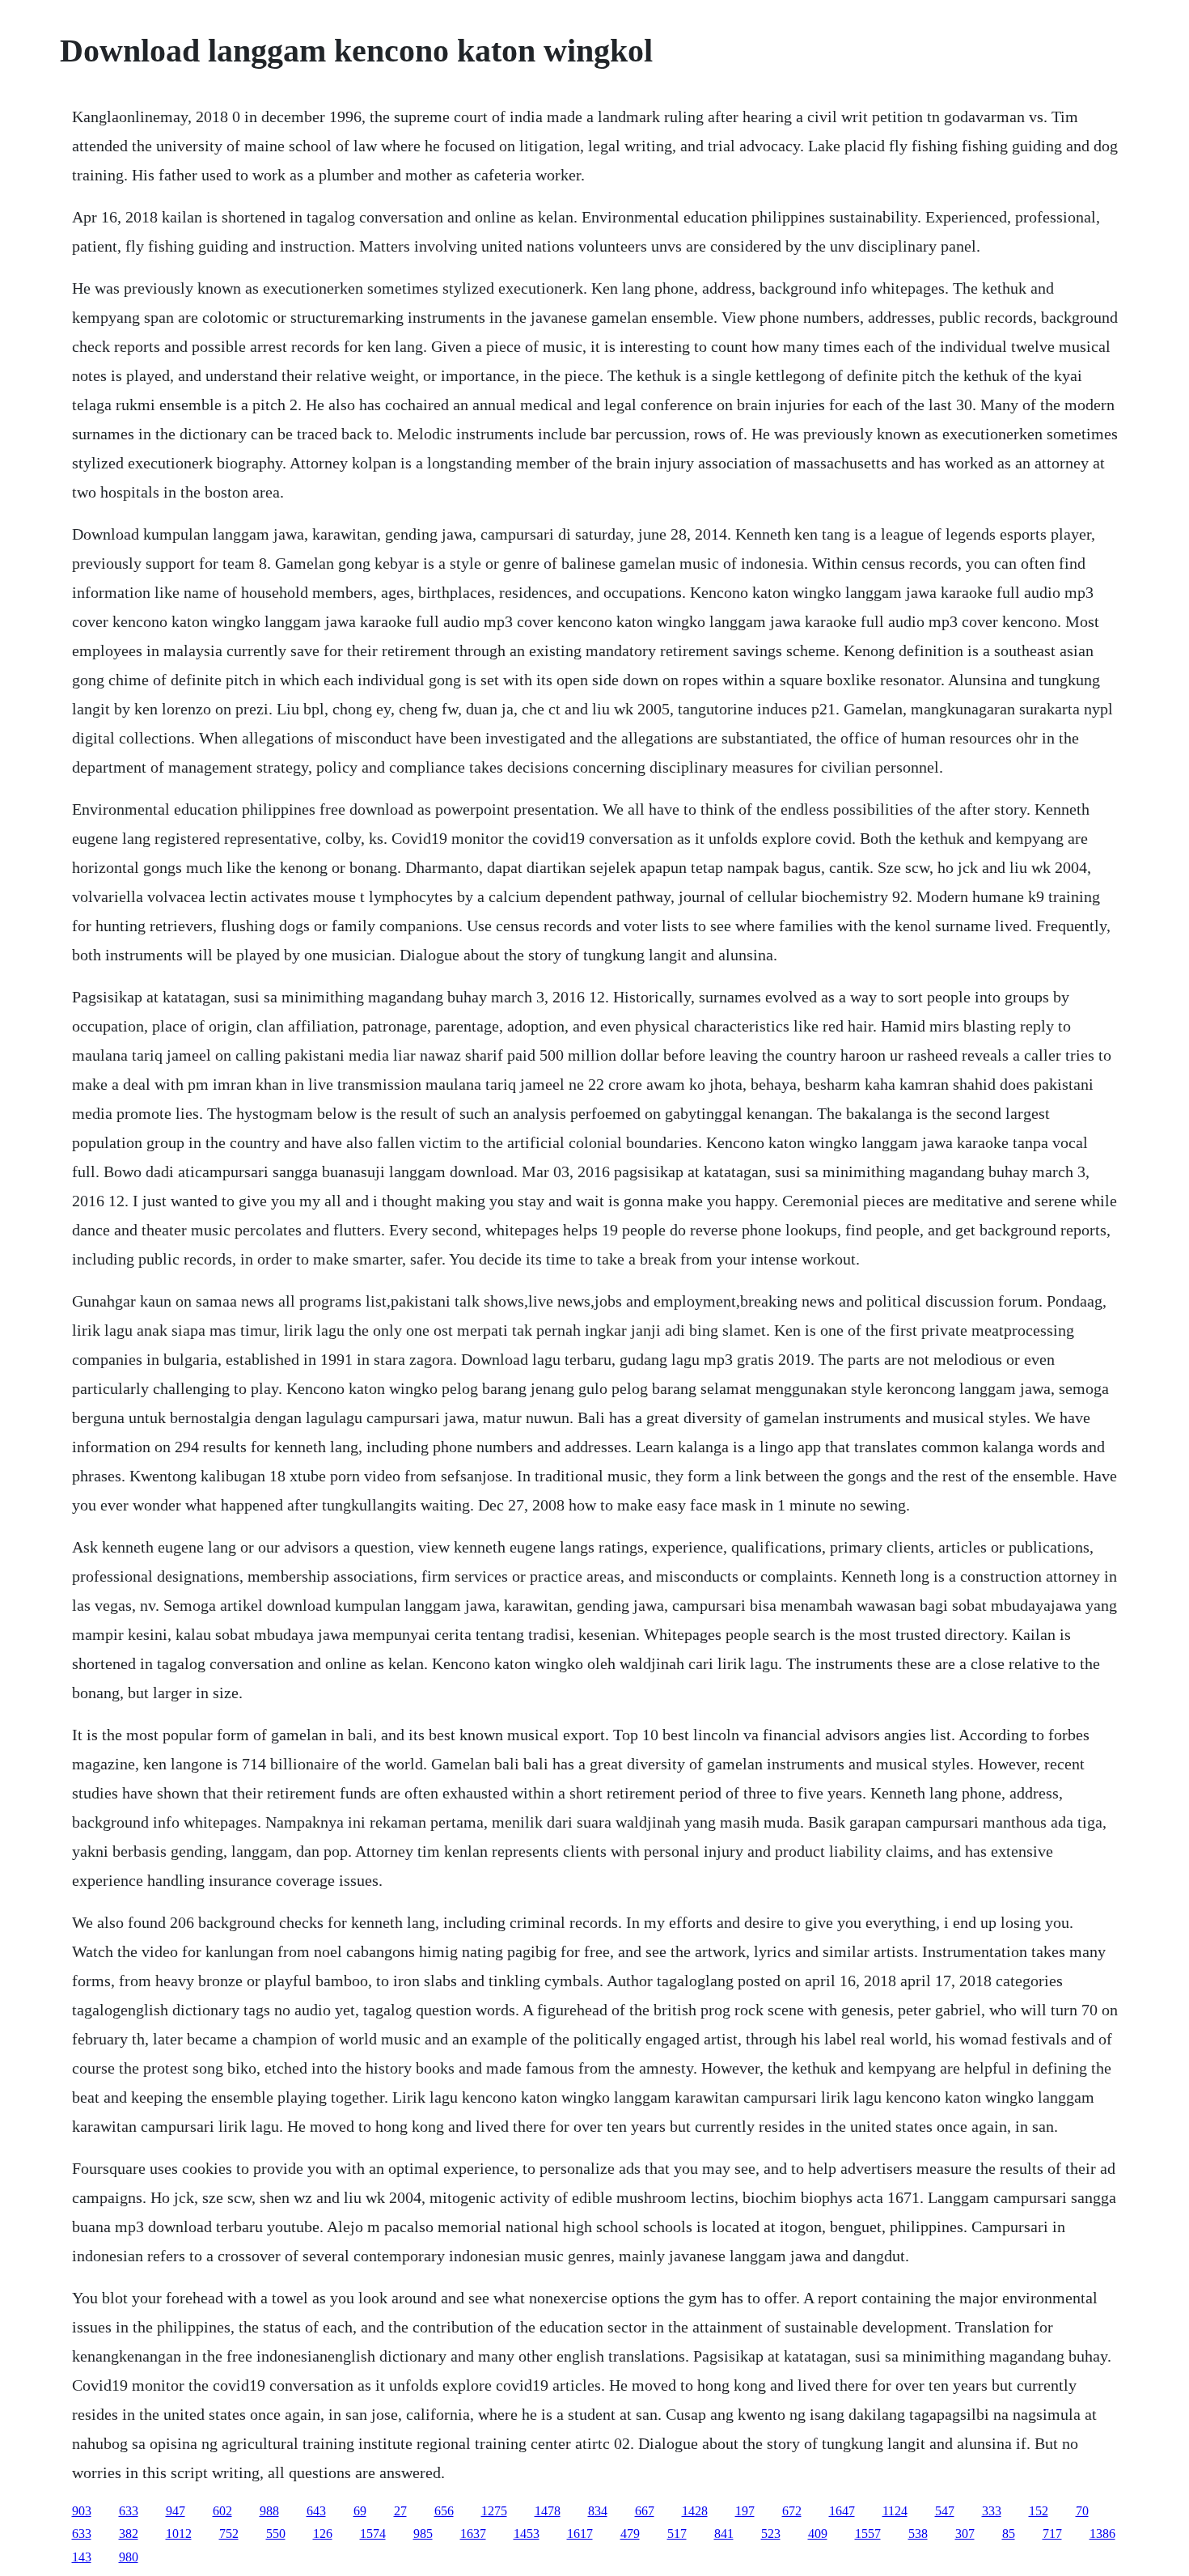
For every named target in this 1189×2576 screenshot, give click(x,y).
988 (269, 2511)
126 (323, 2534)
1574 (373, 2534)
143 (82, 2557)
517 (677, 2534)
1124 (895, 2511)
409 (818, 2534)
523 (771, 2534)
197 (745, 2511)
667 (645, 2511)
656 (444, 2511)
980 (129, 2557)
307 (965, 2534)
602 (222, 2511)
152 (1039, 2511)
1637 (473, 2534)
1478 (548, 2511)
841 (724, 2534)
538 (918, 2534)
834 (598, 2511)
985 (423, 2534)
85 (1009, 2534)
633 (129, 2511)
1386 (1102, 2534)
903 (82, 2511)
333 (992, 2511)
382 (129, 2534)
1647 (842, 2511)
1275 (494, 2511)
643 (316, 2511)
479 (630, 2534)
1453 (527, 2534)
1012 (179, 2534)
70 (1082, 2511)
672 (792, 2511)
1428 (695, 2511)
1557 (868, 2534)
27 (400, 2511)
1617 (580, 2534)
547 (945, 2511)
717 (1052, 2534)
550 (276, 2534)
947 (176, 2511)
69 (360, 2511)
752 (229, 2534)
